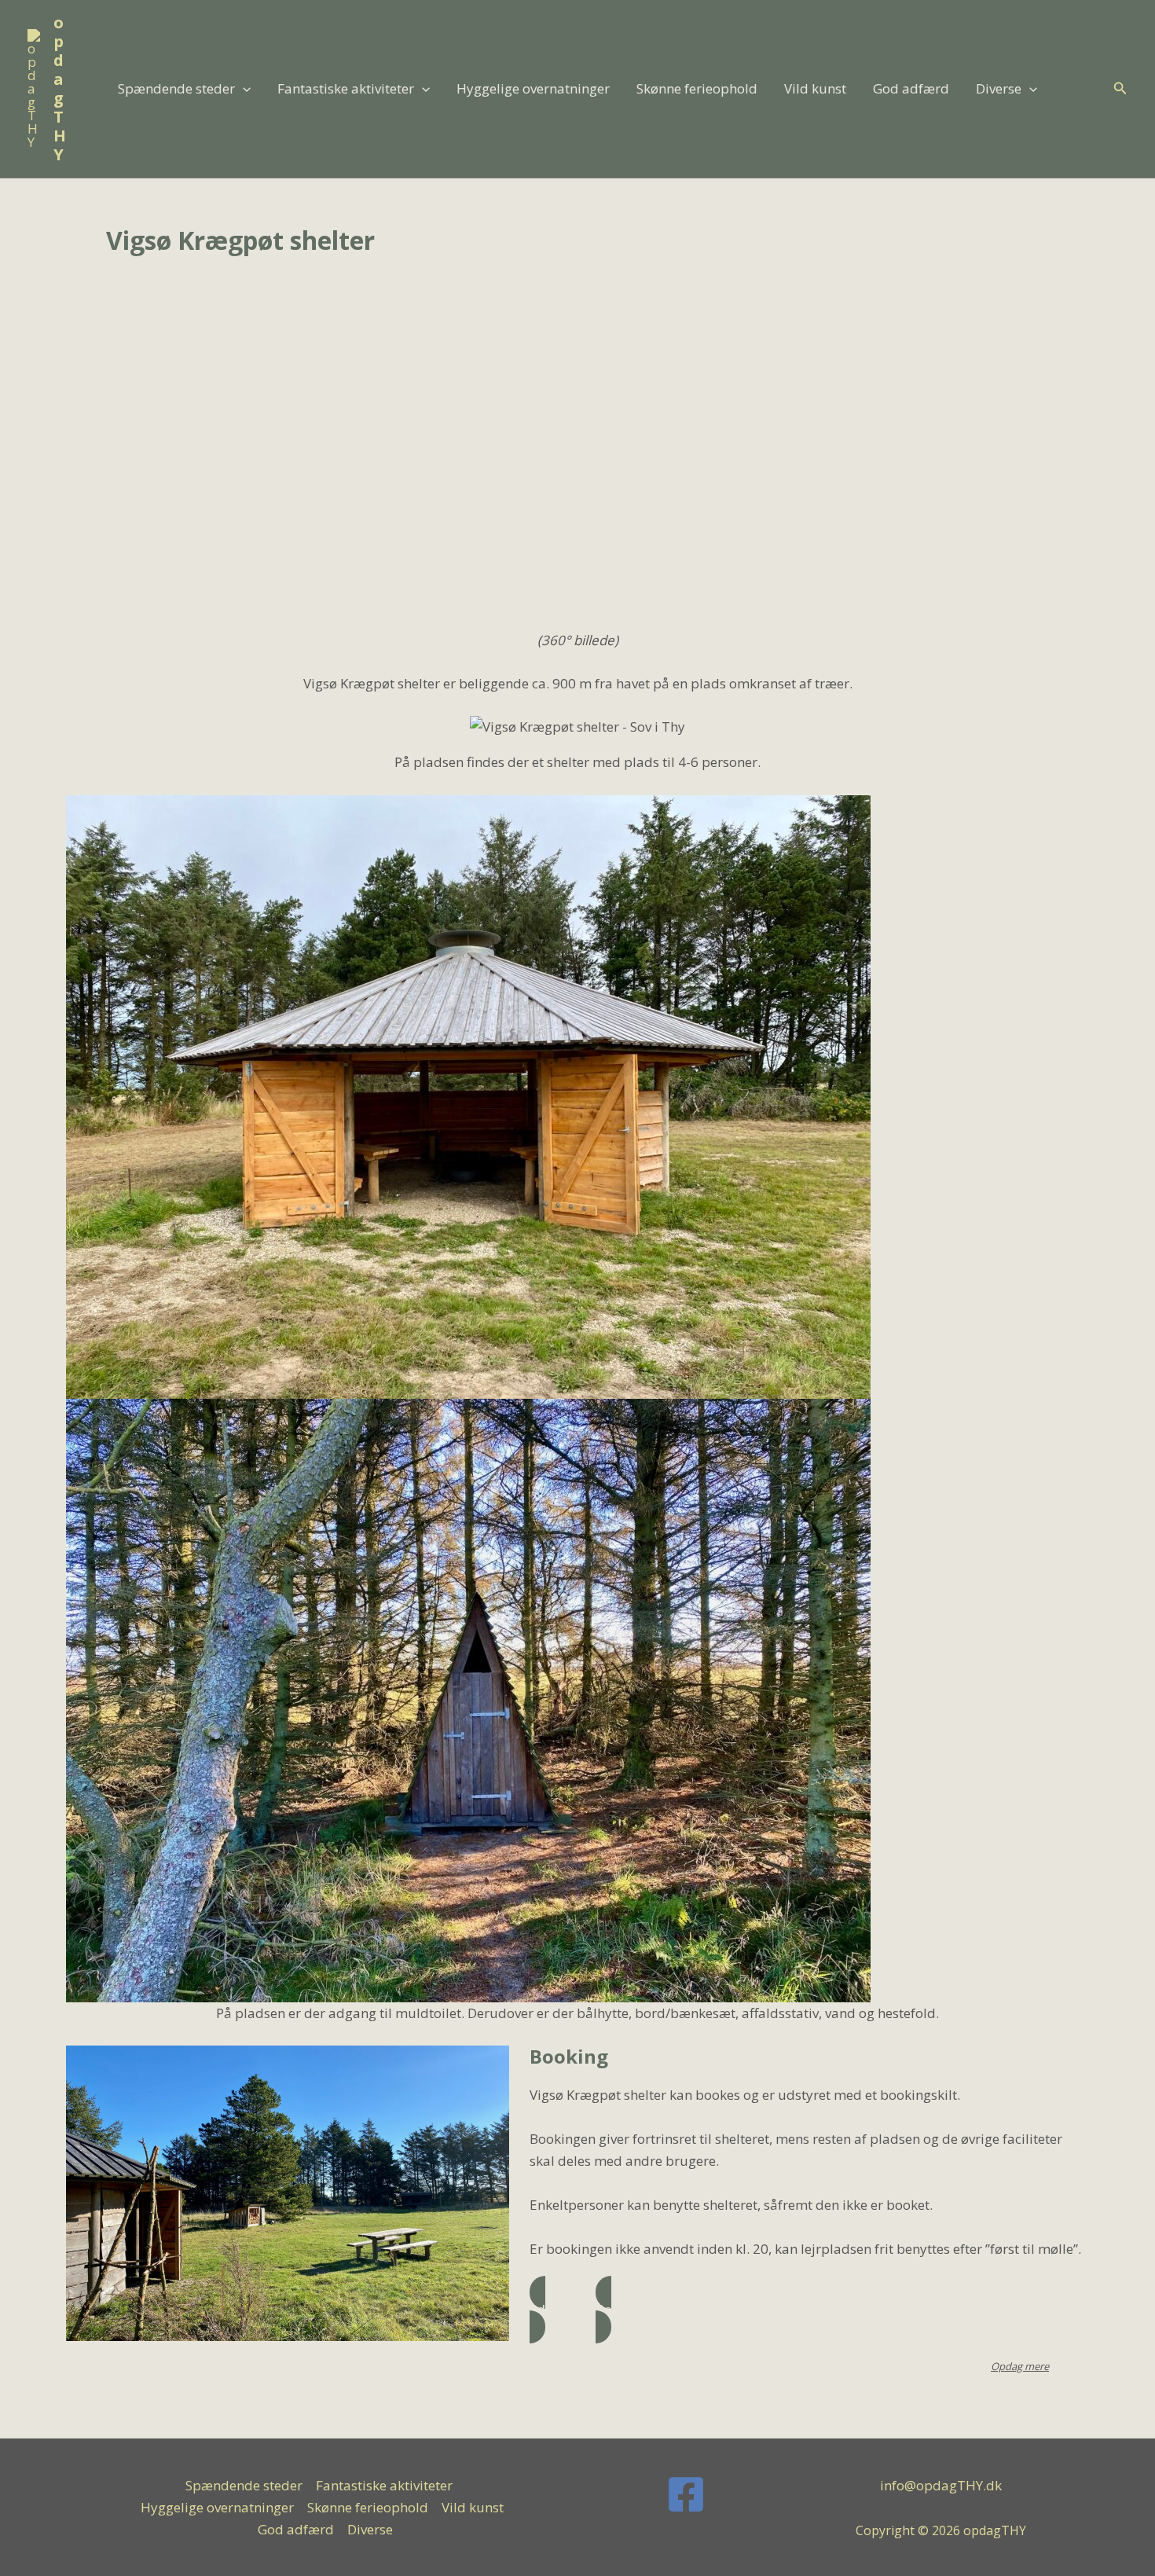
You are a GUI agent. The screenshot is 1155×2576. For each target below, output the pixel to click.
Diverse (999, 88)
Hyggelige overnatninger (533, 88)
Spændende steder (176, 88)
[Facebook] (686, 2494)
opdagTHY (60, 88)
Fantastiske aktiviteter (346, 88)
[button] (243, 89)
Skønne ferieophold (697, 88)
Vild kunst (815, 88)
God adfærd (911, 88)
